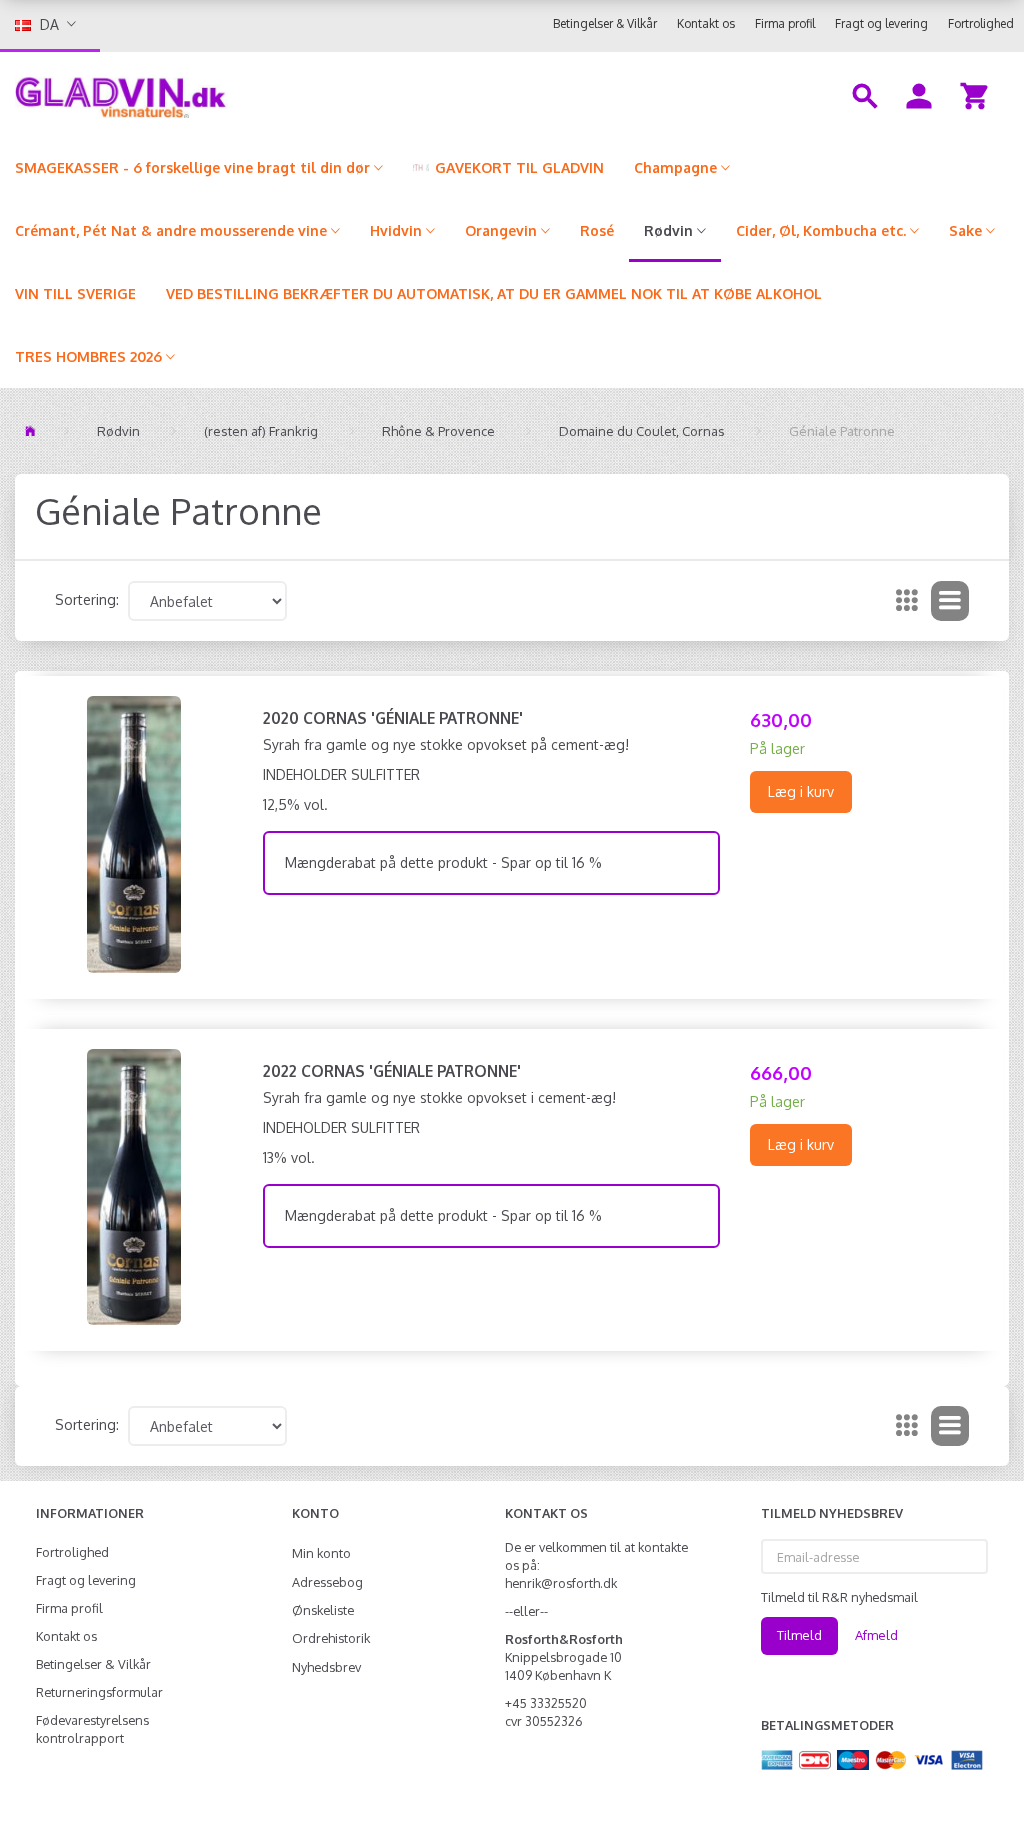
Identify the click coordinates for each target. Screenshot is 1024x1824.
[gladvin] (192, 94)
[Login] (919, 94)
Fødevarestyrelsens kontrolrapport (92, 1729)
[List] (950, 601)
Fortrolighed (981, 23)
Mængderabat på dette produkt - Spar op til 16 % (443, 862)
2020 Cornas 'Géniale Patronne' (393, 718)
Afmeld (876, 1635)
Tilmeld (799, 1635)
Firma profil (785, 23)
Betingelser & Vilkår (605, 23)
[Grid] (907, 601)
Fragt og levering (881, 23)
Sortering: (87, 599)
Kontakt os (706, 23)
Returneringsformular (99, 1692)
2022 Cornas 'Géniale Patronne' (392, 1071)
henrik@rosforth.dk (561, 1583)
